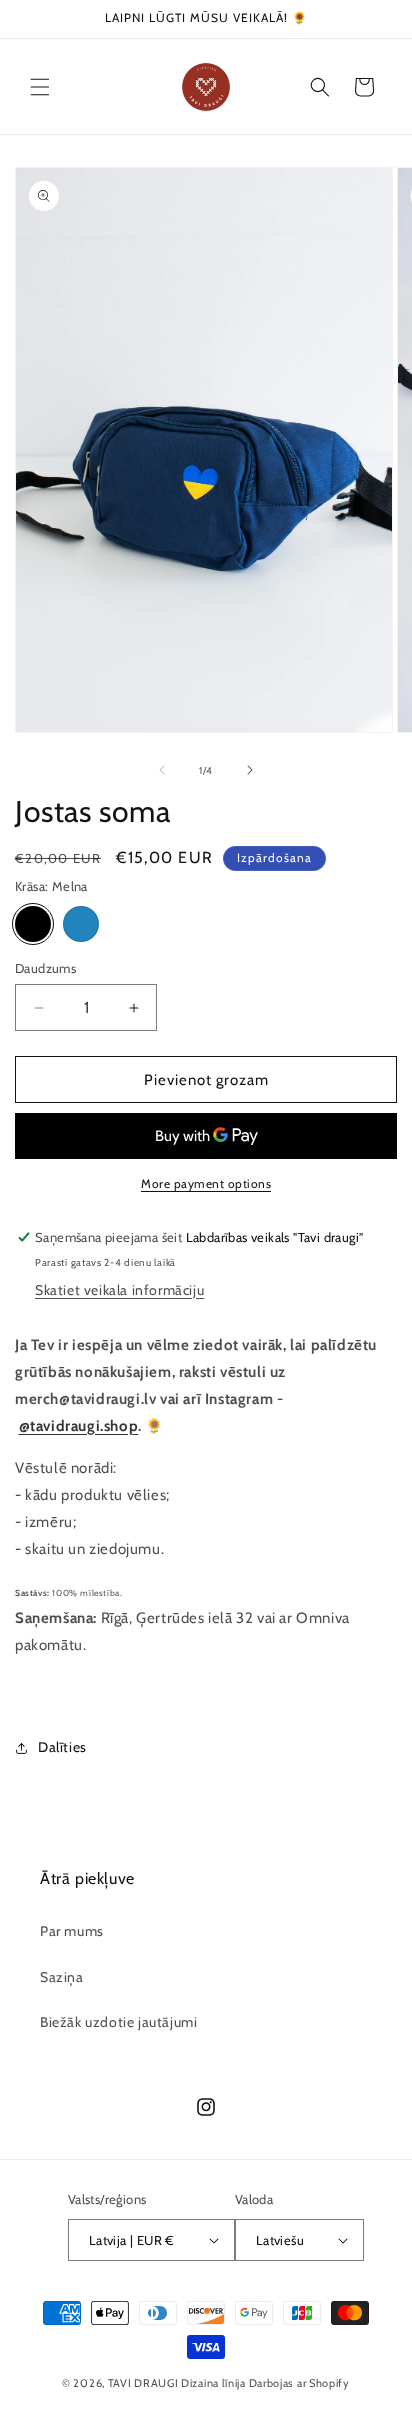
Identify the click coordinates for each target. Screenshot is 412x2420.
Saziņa (62, 1977)
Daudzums (45, 968)
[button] (40, 87)
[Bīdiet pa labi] (250, 770)
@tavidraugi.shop (79, 1426)
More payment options (206, 1183)
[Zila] (81, 924)
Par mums (72, 1931)
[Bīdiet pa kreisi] (162, 770)
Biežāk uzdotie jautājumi (118, 2022)
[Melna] (33, 924)
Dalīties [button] (62, 1747)
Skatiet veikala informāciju (119, 1290)
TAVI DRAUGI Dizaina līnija (177, 2383)
